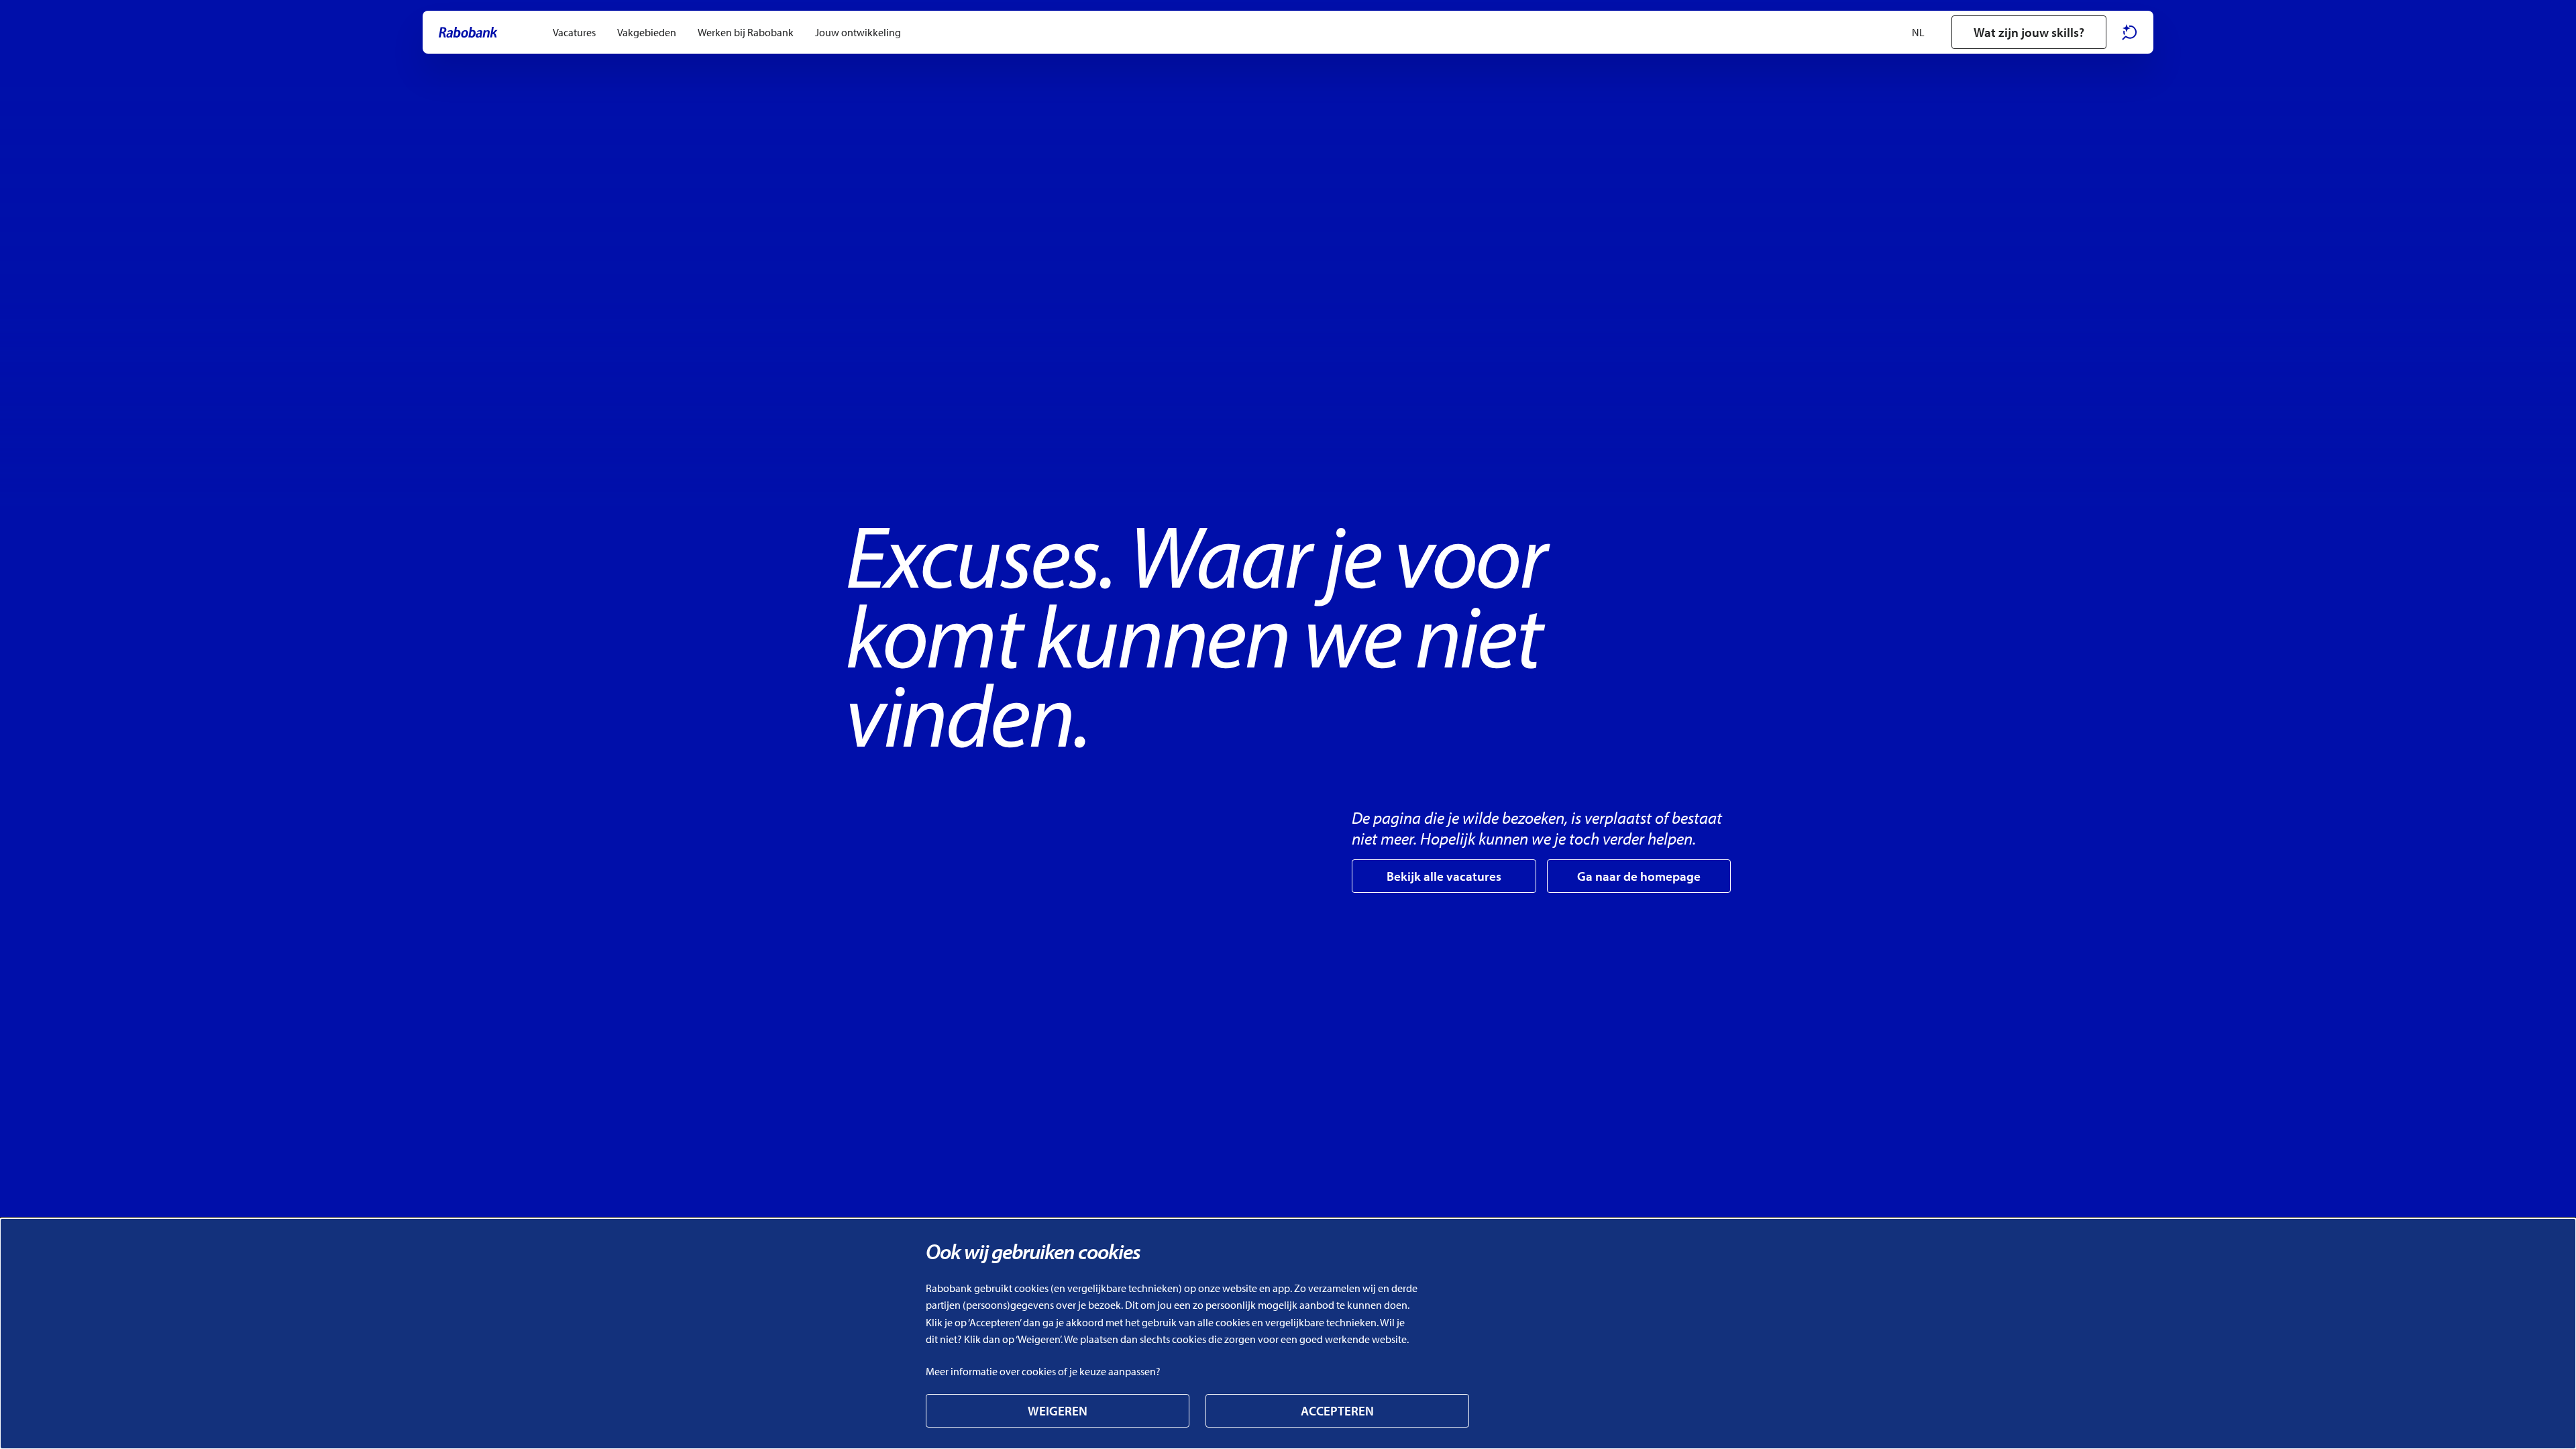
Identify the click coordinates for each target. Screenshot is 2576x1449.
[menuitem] (574, 32)
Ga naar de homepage (1639, 876)
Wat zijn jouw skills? (2029, 32)
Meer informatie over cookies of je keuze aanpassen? (1043, 1371)
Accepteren (1337, 1411)
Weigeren (1058, 1411)
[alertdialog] (1288, 1334)
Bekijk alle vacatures (1444, 876)
